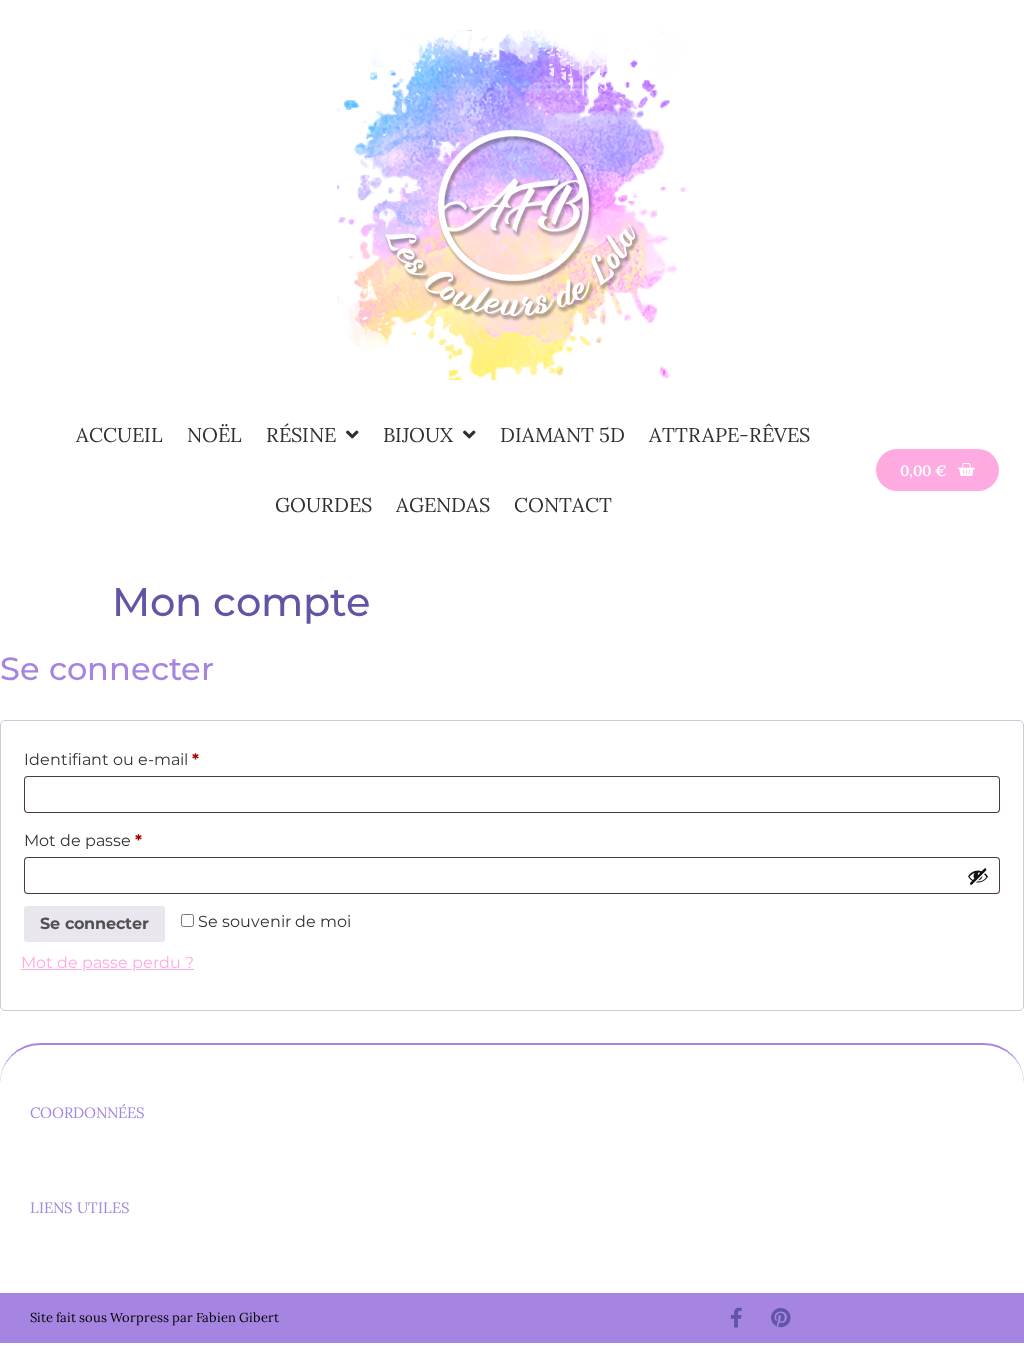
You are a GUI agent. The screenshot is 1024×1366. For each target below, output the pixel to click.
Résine (301, 434)
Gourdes (323, 504)
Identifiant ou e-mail (155, 756)
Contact (563, 504)
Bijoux (418, 434)
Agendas (443, 504)
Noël (214, 434)
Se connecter (94, 923)
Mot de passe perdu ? (107, 962)
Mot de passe (127, 837)
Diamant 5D (562, 434)
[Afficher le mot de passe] (978, 876)
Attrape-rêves (729, 434)
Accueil (119, 434)
